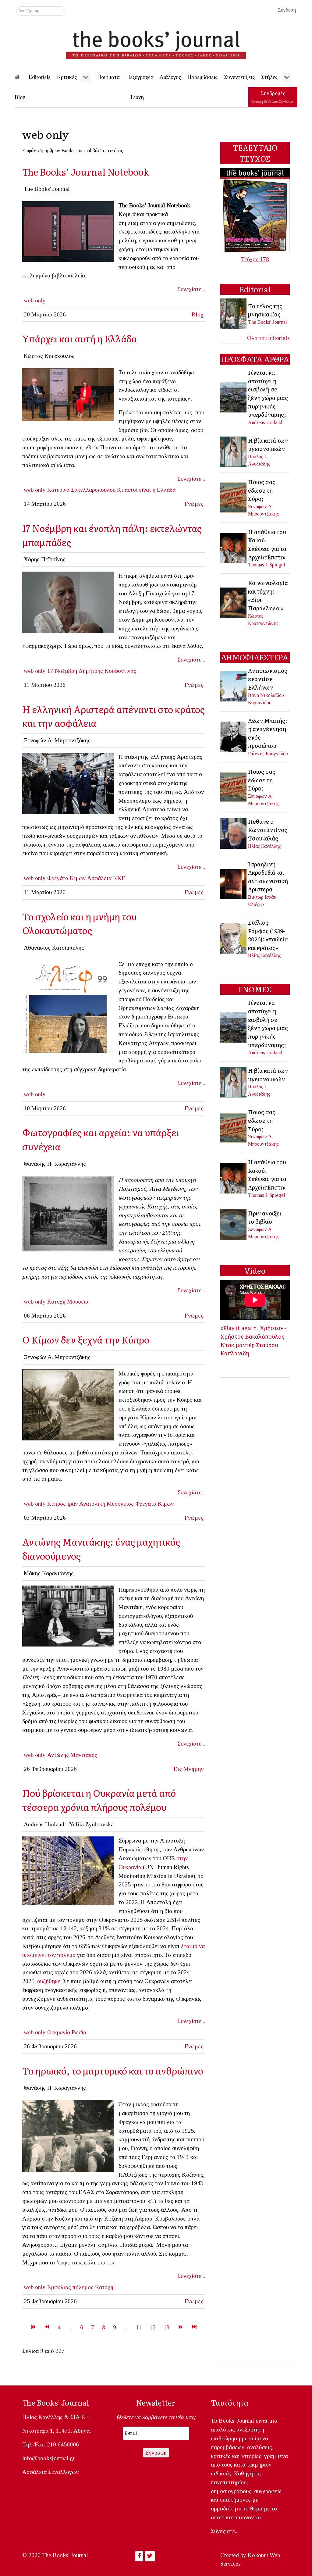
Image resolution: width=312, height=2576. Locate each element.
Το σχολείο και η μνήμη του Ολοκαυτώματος (79, 923)
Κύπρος (57, 1504)
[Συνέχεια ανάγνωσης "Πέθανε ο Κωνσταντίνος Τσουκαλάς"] (234, 833)
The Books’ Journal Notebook (86, 171)
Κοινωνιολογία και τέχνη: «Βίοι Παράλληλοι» (268, 595)
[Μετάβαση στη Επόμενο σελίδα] (181, 2327)
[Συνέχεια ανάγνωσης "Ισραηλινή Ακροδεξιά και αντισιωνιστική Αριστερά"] (234, 883)
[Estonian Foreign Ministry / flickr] (68, 1870)
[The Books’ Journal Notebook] (68, 231)
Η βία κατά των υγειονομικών (268, 444)
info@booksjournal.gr (48, 2458)
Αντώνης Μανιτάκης (72, 1755)
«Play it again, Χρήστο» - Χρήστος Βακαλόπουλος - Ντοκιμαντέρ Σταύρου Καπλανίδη (254, 1340)
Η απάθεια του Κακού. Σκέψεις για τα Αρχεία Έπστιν (267, 544)
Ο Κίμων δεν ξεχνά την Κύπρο (86, 1339)
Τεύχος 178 (255, 259)
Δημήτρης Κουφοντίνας (107, 671)
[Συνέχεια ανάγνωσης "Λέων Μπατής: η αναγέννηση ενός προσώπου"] (234, 736)
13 (167, 2327)
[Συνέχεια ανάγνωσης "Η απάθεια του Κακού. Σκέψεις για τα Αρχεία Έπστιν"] (234, 547)
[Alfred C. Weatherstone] (68, 1404)
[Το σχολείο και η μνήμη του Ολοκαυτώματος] (68, 1006)
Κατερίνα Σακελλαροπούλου (81, 490)
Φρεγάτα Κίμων (66, 878)
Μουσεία (78, 1302)
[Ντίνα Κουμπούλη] (68, 394)
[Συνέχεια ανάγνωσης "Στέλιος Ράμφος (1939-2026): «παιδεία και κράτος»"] (234, 938)
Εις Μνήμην (189, 1769)
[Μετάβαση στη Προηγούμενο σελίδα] (47, 2327)
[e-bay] (68, 2136)
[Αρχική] (21, 77)
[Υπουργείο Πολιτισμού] (68, 1213)
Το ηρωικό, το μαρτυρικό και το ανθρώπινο (113, 2070)
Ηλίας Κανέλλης (264, 846)
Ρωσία (79, 2032)
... (70, 2327)
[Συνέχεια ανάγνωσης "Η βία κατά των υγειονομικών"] (234, 451)
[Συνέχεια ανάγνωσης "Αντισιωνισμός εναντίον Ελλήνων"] (234, 686)
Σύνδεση (287, 10)
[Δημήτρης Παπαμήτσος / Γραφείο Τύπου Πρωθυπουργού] (68, 782)
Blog (198, 314)
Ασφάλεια (99, 878)
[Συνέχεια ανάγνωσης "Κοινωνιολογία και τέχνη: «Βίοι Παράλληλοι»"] (234, 602)
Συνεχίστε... (191, 289)
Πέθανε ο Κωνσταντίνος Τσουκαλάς (268, 830)
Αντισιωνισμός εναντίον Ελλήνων (268, 679)
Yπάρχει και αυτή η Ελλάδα (80, 338)
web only (35, 300)
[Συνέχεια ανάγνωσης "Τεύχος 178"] (255, 210)
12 (153, 2327)
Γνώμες (194, 504)
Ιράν (73, 1504)
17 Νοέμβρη (62, 671)
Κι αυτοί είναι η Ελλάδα (146, 490)
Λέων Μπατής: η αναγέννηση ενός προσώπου (268, 733)
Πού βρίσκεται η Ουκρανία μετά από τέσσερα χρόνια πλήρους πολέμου (99, 1800)
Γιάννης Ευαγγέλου (268, 753)
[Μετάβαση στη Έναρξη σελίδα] (33, 2327)
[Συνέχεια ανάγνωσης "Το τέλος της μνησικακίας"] (234, 313)
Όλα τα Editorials (268, 338)
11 (139, 2327)
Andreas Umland (265, 422)
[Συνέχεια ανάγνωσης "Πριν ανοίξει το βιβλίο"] (234, 1224)
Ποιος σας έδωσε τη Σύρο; (262, 490)
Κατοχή (56, 1302)
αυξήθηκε (49, 1981)
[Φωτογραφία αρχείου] (68, 1615)
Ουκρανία (59, 2032)
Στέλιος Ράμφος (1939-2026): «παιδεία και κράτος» (268, 935)
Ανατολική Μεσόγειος (106, 1504)
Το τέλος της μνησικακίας (265, 310)
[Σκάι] (68, 602)
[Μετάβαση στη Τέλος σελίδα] (194, 2327)
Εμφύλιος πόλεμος (70, 2287)
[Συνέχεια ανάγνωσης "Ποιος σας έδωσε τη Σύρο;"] (234, 497)
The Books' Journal (268, 322)
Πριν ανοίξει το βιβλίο (265, 1217)
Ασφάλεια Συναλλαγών (50, 2472)
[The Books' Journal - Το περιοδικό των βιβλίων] (156, 43)
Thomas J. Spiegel (267, 565)
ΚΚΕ (119, 878)
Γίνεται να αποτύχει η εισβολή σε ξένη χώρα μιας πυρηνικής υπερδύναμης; (268, 393)
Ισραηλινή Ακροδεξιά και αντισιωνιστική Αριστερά (268, 877)
